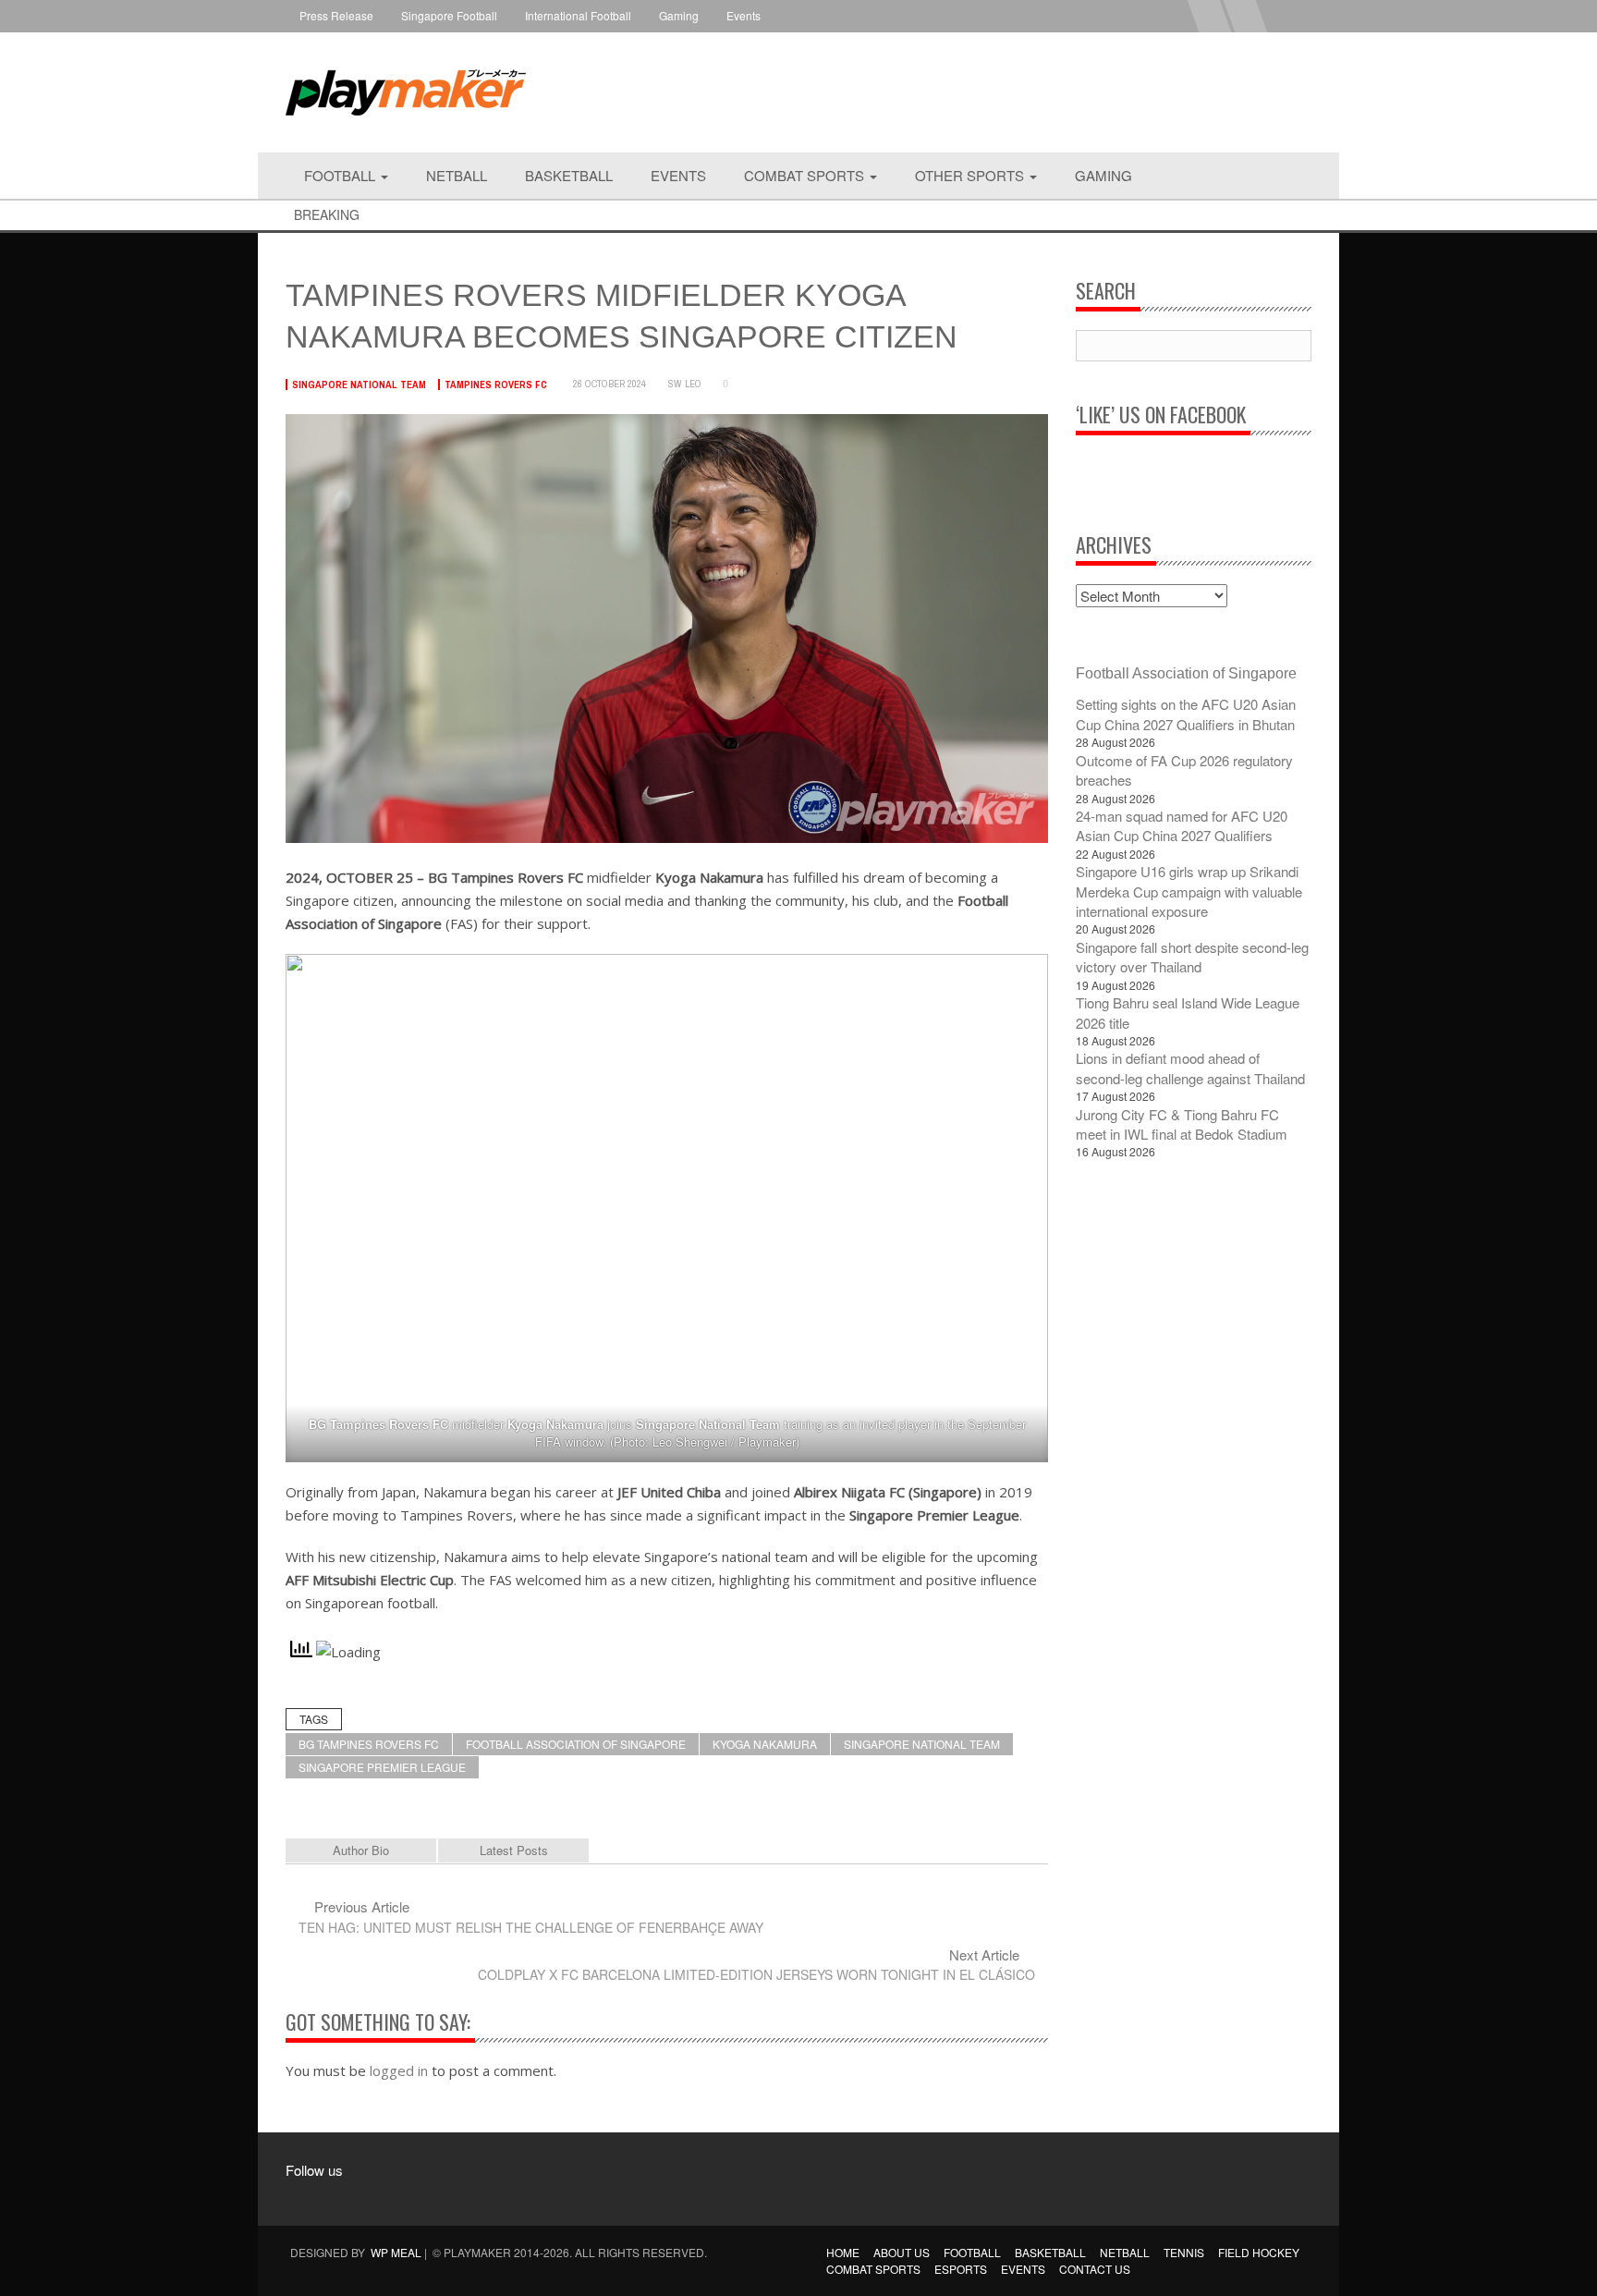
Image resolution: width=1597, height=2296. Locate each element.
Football (341, 175)
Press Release (336, 15)
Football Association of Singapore (576, 1744)
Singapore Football (449, 15)
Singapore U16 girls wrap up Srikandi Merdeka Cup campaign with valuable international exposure (1189, 891)
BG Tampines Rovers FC (369, 1744)
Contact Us (1095, 2269)
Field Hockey (1259, 2252)
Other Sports (971, 175)
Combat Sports (806, 175)
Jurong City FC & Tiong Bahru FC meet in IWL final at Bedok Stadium (1182, 1124)
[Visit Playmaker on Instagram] (345, 2197)
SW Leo (685, 384)
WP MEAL (396, 2252)
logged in (399, 2070)
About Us (902, 2252)
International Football (578, 15)
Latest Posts (514, 1850)
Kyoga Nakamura (765, 1744)
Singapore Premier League (382, 1767)
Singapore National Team (359, 385)
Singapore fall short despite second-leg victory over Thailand (1192, 957)
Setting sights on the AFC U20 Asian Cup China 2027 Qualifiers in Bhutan (1186, 714)
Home (843, 2252)
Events (744, 15)
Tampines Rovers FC (496, 385)
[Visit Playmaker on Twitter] (380, 2197)
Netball (457, 175)
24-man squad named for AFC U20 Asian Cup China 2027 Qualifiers (1182, 825)
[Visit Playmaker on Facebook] (310, 2197)
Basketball (569, 175)
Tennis (1184, 2252)
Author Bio (361, 1850)
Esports (961, 2269)
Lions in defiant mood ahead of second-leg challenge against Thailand (1190, 1068)
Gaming (679, 15)
